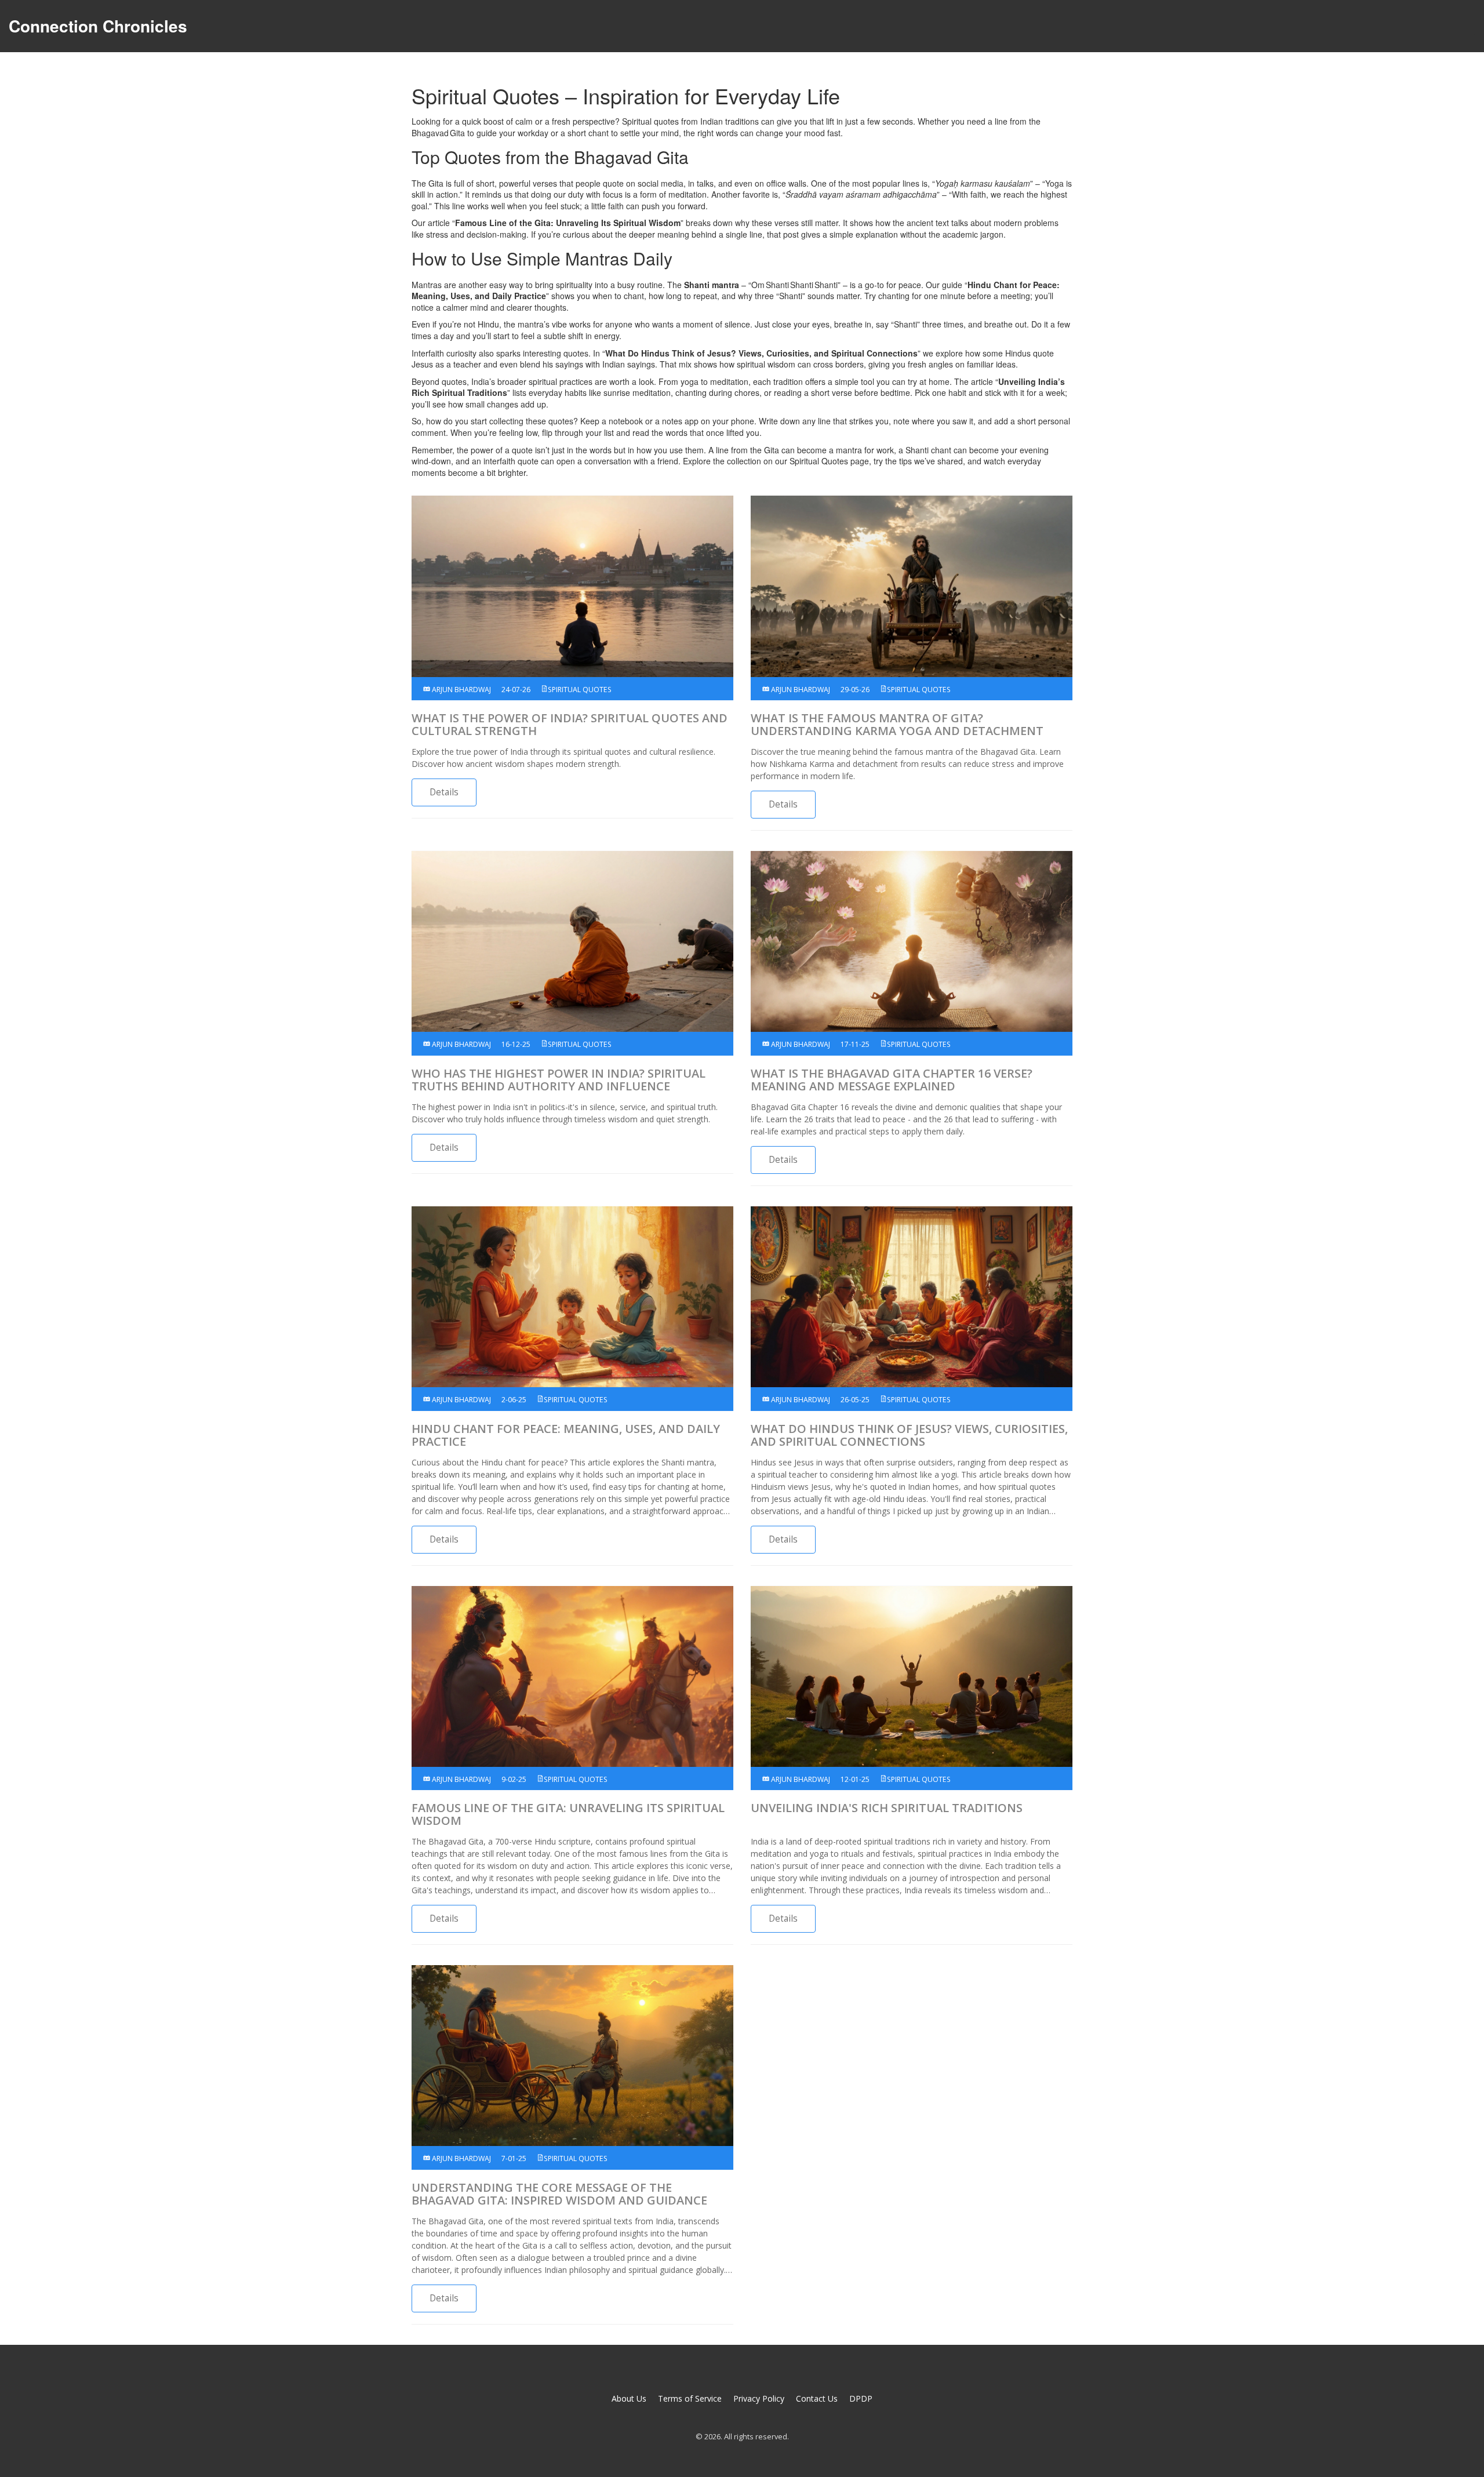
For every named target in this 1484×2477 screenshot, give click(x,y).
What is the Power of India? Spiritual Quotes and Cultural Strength (570, 725)
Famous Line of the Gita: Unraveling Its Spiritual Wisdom (568, 1814)
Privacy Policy (759, 2398)
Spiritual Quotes (580, 690)
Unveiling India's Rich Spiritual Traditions (887, 1808)
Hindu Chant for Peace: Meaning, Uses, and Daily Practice (566, 1435)
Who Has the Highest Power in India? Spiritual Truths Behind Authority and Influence (559, 1080)
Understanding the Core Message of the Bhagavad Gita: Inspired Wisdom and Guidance (559, 2194)
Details (444, 792)
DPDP (861, 2398)
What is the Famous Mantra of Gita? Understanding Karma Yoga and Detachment (897, 725)
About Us (629, 2398)
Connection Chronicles (98, 26)
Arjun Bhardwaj (461, 690)
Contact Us (817, 2398)
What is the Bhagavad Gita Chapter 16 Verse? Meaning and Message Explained (892, 1080)
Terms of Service (690, 2398)
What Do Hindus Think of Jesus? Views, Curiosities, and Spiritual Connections (909, 1435)
